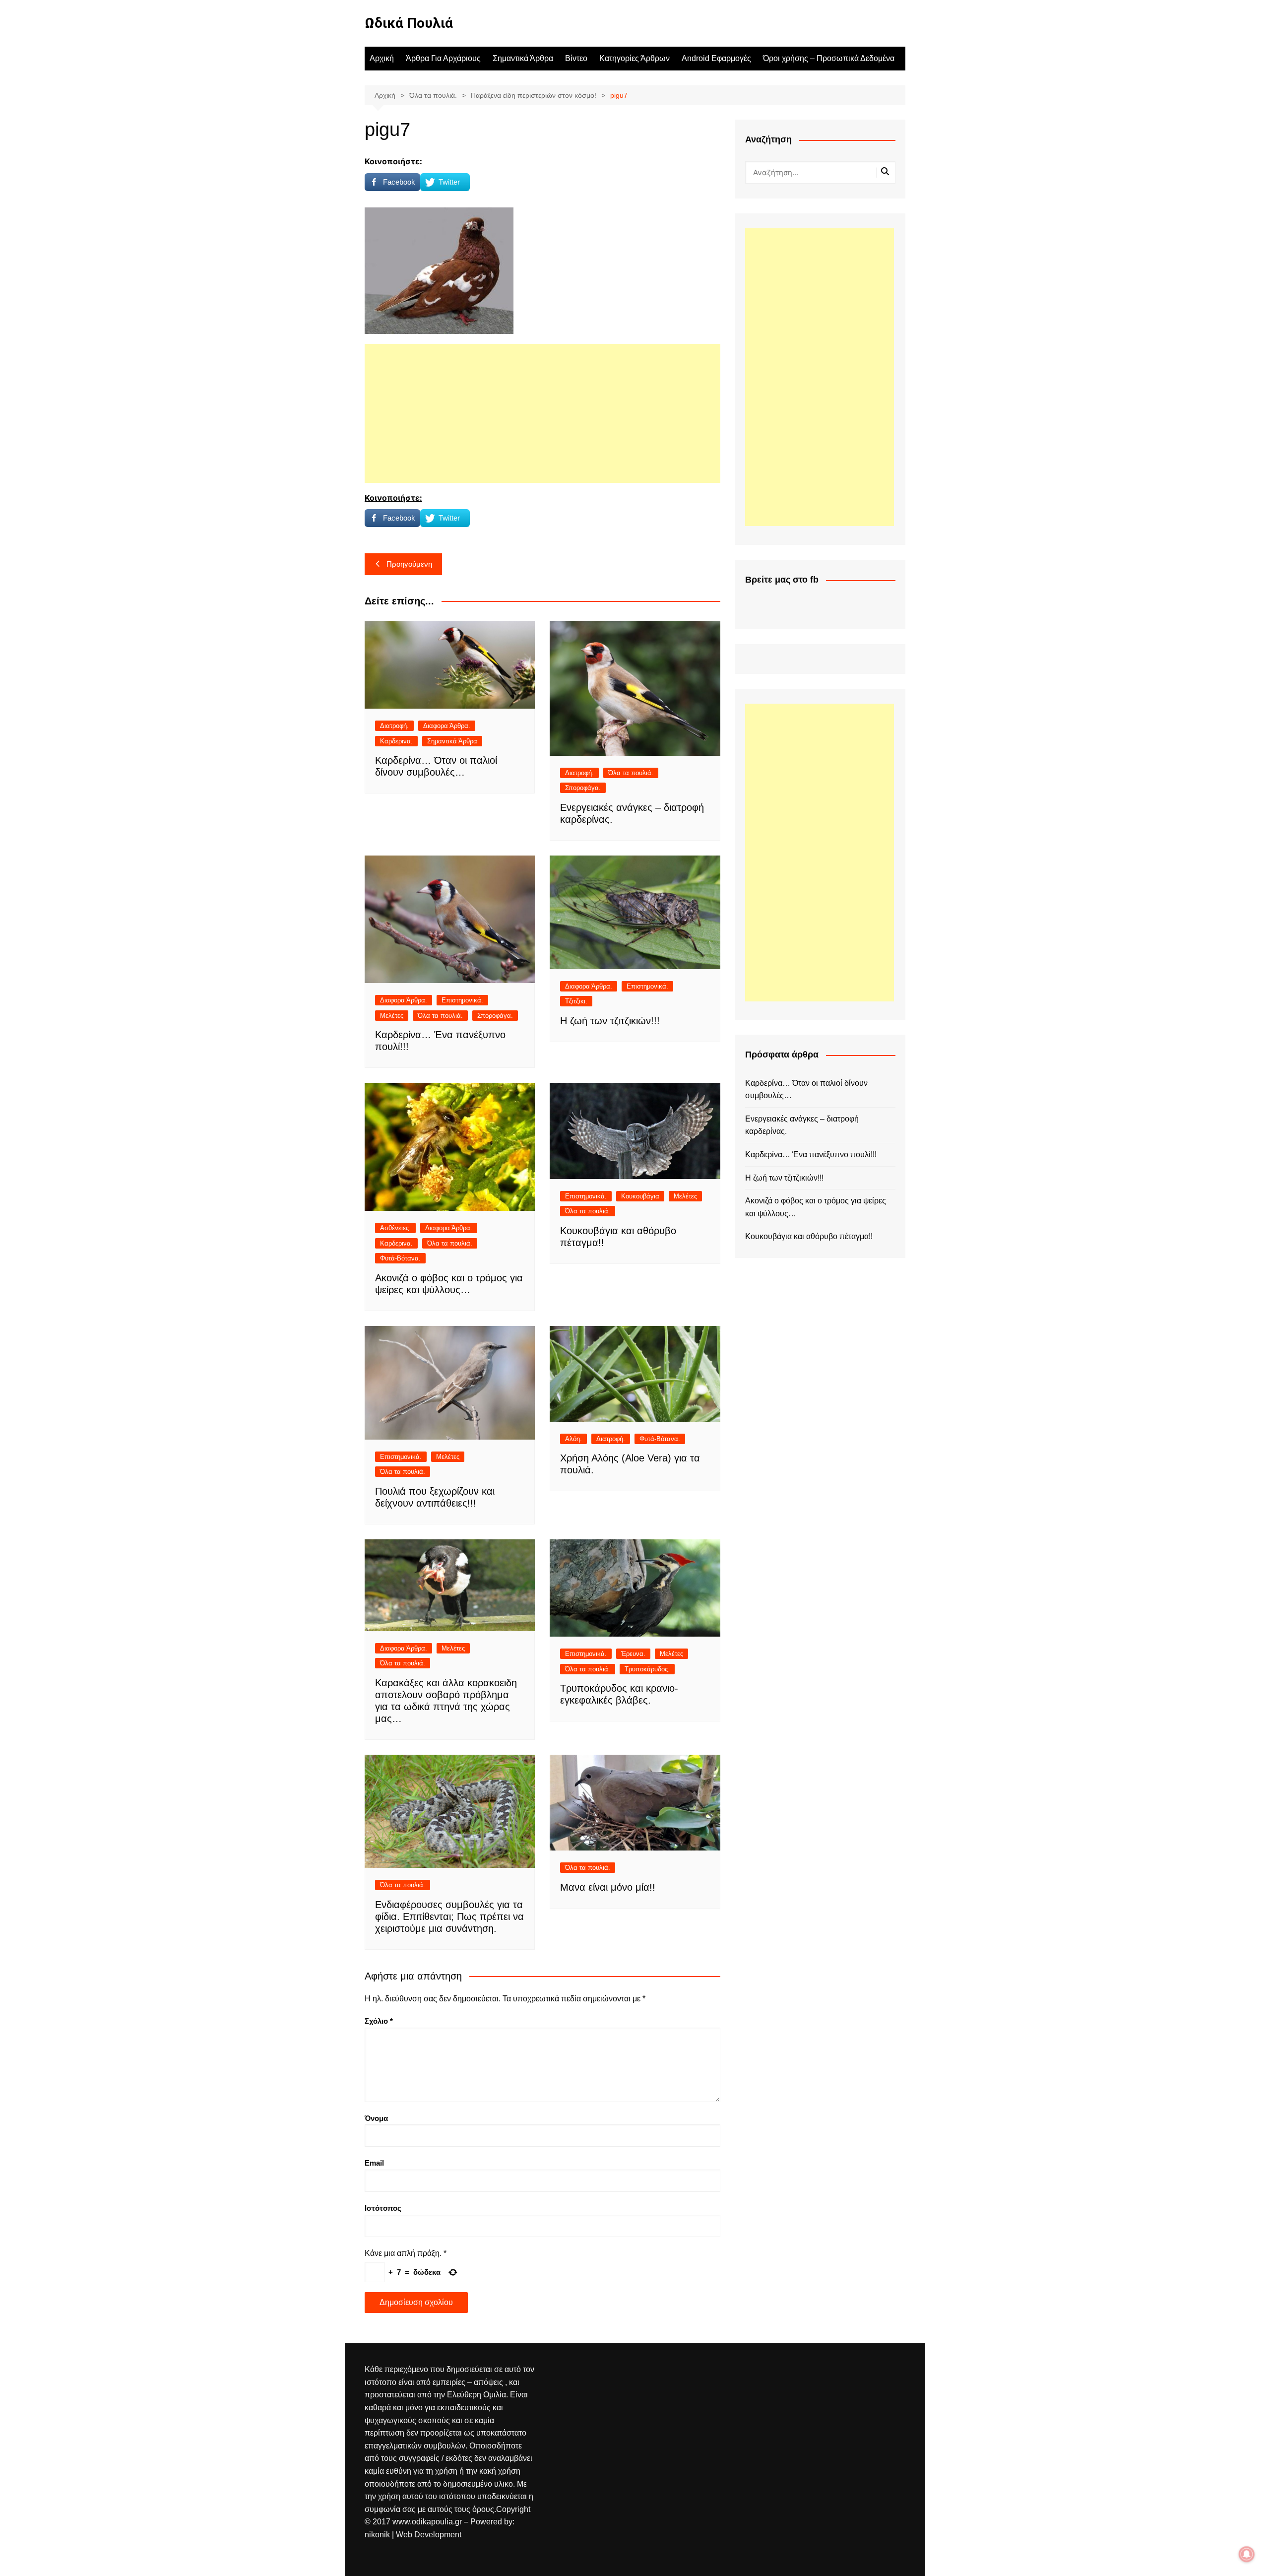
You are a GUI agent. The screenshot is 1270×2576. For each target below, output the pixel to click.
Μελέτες (392, 1016)
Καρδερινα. (396, 741)
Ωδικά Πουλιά (409, 23)
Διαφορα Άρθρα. (447, 726)
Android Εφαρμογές (716, 58)
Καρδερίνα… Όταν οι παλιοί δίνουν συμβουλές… (806, 1090)
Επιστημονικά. (462, 1000)
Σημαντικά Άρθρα (523, 58)
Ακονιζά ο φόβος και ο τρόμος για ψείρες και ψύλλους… (816, 1207)
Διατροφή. (394, 726)
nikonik (378, 2535)
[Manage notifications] (1247, 2554)
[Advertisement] (542, 413)
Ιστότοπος (383, 2208)
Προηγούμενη (409, 564)
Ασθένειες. (395, 1228)
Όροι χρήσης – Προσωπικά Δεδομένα (829, 58)
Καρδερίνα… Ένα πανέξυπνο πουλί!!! (811, 1155)
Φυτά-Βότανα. (400, 1258)
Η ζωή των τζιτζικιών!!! (610, 1021)
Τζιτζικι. (576, 1001)
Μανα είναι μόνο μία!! (608, 1887)
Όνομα (376, 2118)
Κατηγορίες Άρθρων (635, 58)
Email (374, 2163)
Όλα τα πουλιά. (631, 773)
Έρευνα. (633, 1654)
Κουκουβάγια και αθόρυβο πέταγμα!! (809, 1236)
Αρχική (382, 58)
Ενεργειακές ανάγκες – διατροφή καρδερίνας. (802, 1125)
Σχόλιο (379, 2021)
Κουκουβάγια (640, 1196)
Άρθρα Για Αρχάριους (443, 58)
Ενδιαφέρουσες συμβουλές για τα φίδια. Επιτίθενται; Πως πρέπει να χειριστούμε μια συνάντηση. (449, 1916)
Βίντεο (576, 58)
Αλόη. (573, 1439)
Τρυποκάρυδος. (647, 1669)
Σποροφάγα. (583, 788)
